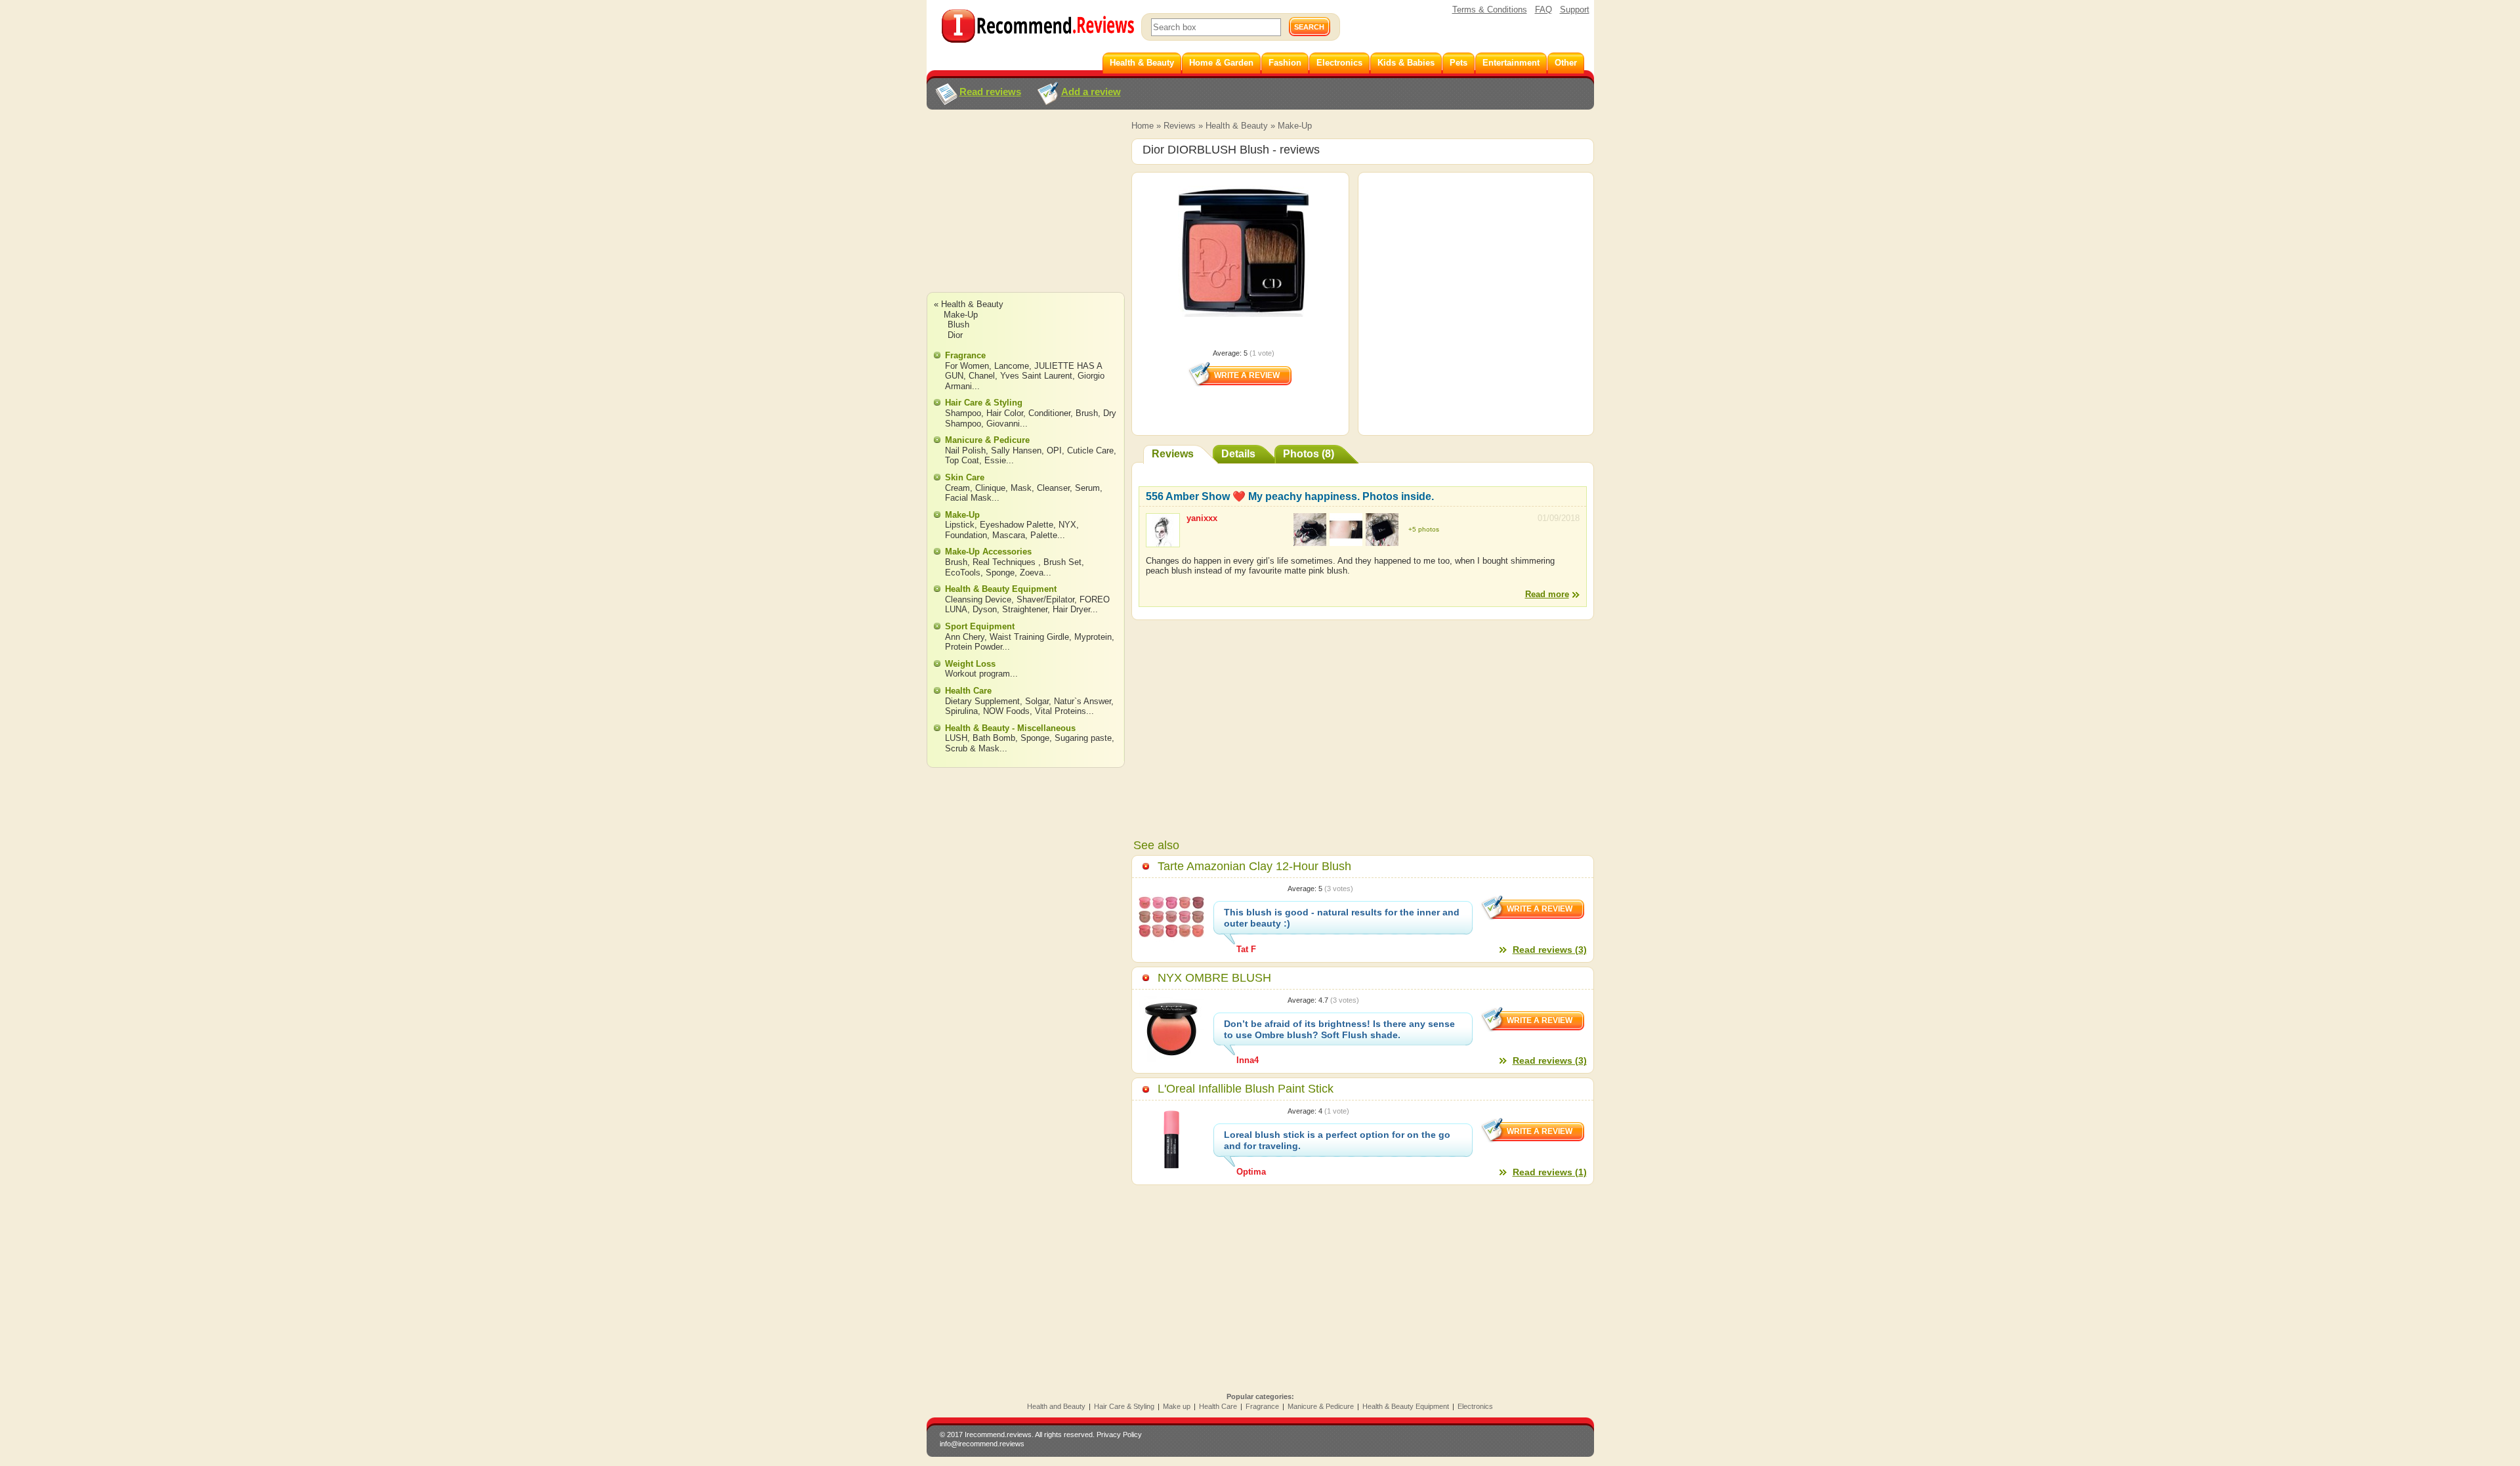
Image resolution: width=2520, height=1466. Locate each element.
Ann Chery (965, 637)
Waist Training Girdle (1029, 637)
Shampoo (963, 413)
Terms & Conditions (1490, 10)
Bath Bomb (994, 738)
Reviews (1180, 126)
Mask (1021, 488)
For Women (967, 366)
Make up (1177, 1406)
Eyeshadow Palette (1017, 525)
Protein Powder (974, 647)
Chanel (982, 376)
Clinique (990, 488)
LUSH (956, 738)
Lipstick (960, 525)
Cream (957, 488)
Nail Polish (965, 450)
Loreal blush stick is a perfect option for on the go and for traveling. (1337, 1140)
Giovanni (1003, 424)
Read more (1547, 594)
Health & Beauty (1237, 126)
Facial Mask (968, 498)
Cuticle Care (1090, 450)
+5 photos (1424, 529)
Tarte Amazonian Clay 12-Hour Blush (1254, 866)
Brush (1087, 413)
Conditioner (1049, 413)
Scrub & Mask (972, 748)
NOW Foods (1006, 711)
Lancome (1012, 366)
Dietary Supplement (982, 701)
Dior (955, 335)
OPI (1054, 450)
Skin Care (965, 477)
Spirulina (961, 711)
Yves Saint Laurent (1036, 376)
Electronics (1475, 1406)
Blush (958, 325)
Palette (1044, 535)
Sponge (1000, 573)
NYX (1067, 525)
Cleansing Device (978, 599)
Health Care (968, 691)
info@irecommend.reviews (982, 1444)
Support (1575, 10)
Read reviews (990, 92)
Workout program (977, 674)
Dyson (985, 609)
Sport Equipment (980, 626)
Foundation (966, 535)
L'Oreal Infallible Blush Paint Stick (1246, 1089)
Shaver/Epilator (1045, 599)
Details (1238, 454)
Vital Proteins (1060, 711)
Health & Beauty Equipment (1001, 589)
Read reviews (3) (1550, 950)
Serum (1087, 488)
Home (1143, 126)
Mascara (1009, 535)
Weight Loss (970, 664)
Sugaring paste (1083, 738)
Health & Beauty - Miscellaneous (1010, 728)
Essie (995, 460)
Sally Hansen (1016, 450)
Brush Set (1062, 562)
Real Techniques (1005, 562)
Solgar (1037, 701)
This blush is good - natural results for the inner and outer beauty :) (1342, 918)
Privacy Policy (1119, 1435)
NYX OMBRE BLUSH (1214, 978)
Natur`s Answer (1082, 701)
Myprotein (1093, 637)
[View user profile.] (1163, 541)
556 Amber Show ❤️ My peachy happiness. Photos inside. (1290, 496)
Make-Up (1295, 126)
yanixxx (1202, 518)
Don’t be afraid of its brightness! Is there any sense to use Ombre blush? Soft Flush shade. (1339, 1029)
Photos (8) (1309, 454)
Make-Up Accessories (988, 552)
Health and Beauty (1056, 1406)
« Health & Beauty (969, 304)
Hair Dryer (1071, 609)
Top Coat (962, 460)
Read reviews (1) (1550, 1172)
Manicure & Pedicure (987, 440)
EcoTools (963, 573)
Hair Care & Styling (984, 403)
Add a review (1091, 92)
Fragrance (965, 355)
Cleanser (1053, 488)
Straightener (1025, 609)
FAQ (1543, 10)
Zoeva (1032, 573)
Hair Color (1005, 413)
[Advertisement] (1025, 213)
